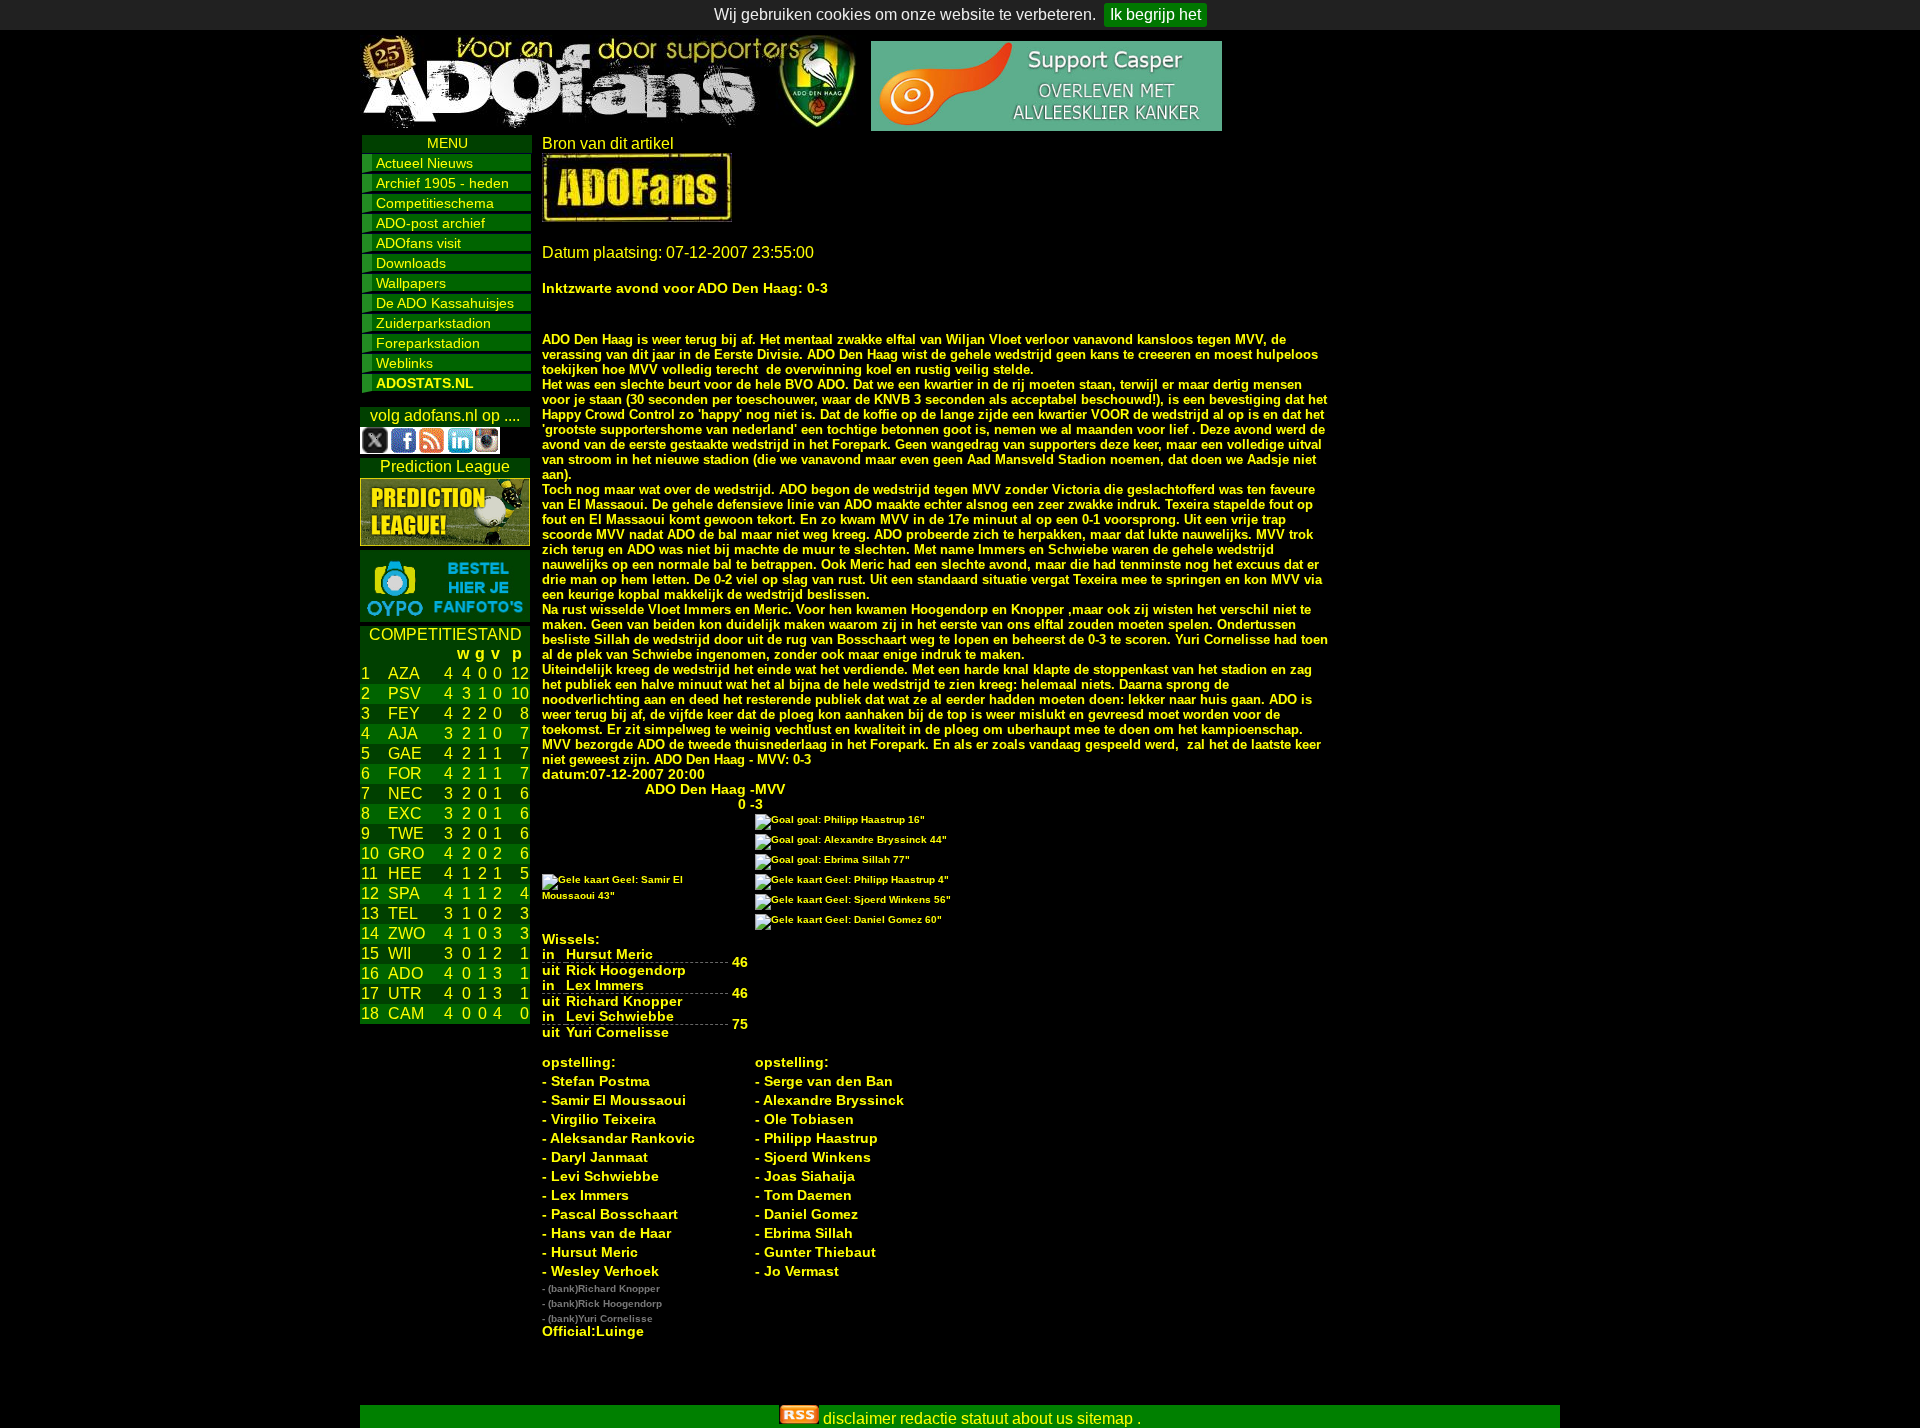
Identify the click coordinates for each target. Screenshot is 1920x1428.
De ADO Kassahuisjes (445, 303)
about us (1042, 1418)
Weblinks (404, 363)
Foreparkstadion (428, 343)
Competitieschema (435, 203)
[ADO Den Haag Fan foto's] (445, 616)
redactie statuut (954, 1418)
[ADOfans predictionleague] (445, 540)
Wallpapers (411, 283)
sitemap (1105, 1418)
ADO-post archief (430, 223)
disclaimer (859, 1418)
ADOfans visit (418, 243)
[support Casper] (1046, 125)
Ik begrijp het (1155, 14)
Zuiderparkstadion (433, 323)
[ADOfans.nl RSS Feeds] (799, 1418)
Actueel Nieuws (424, 163)
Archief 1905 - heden (442, 183)
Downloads (411, 263)
